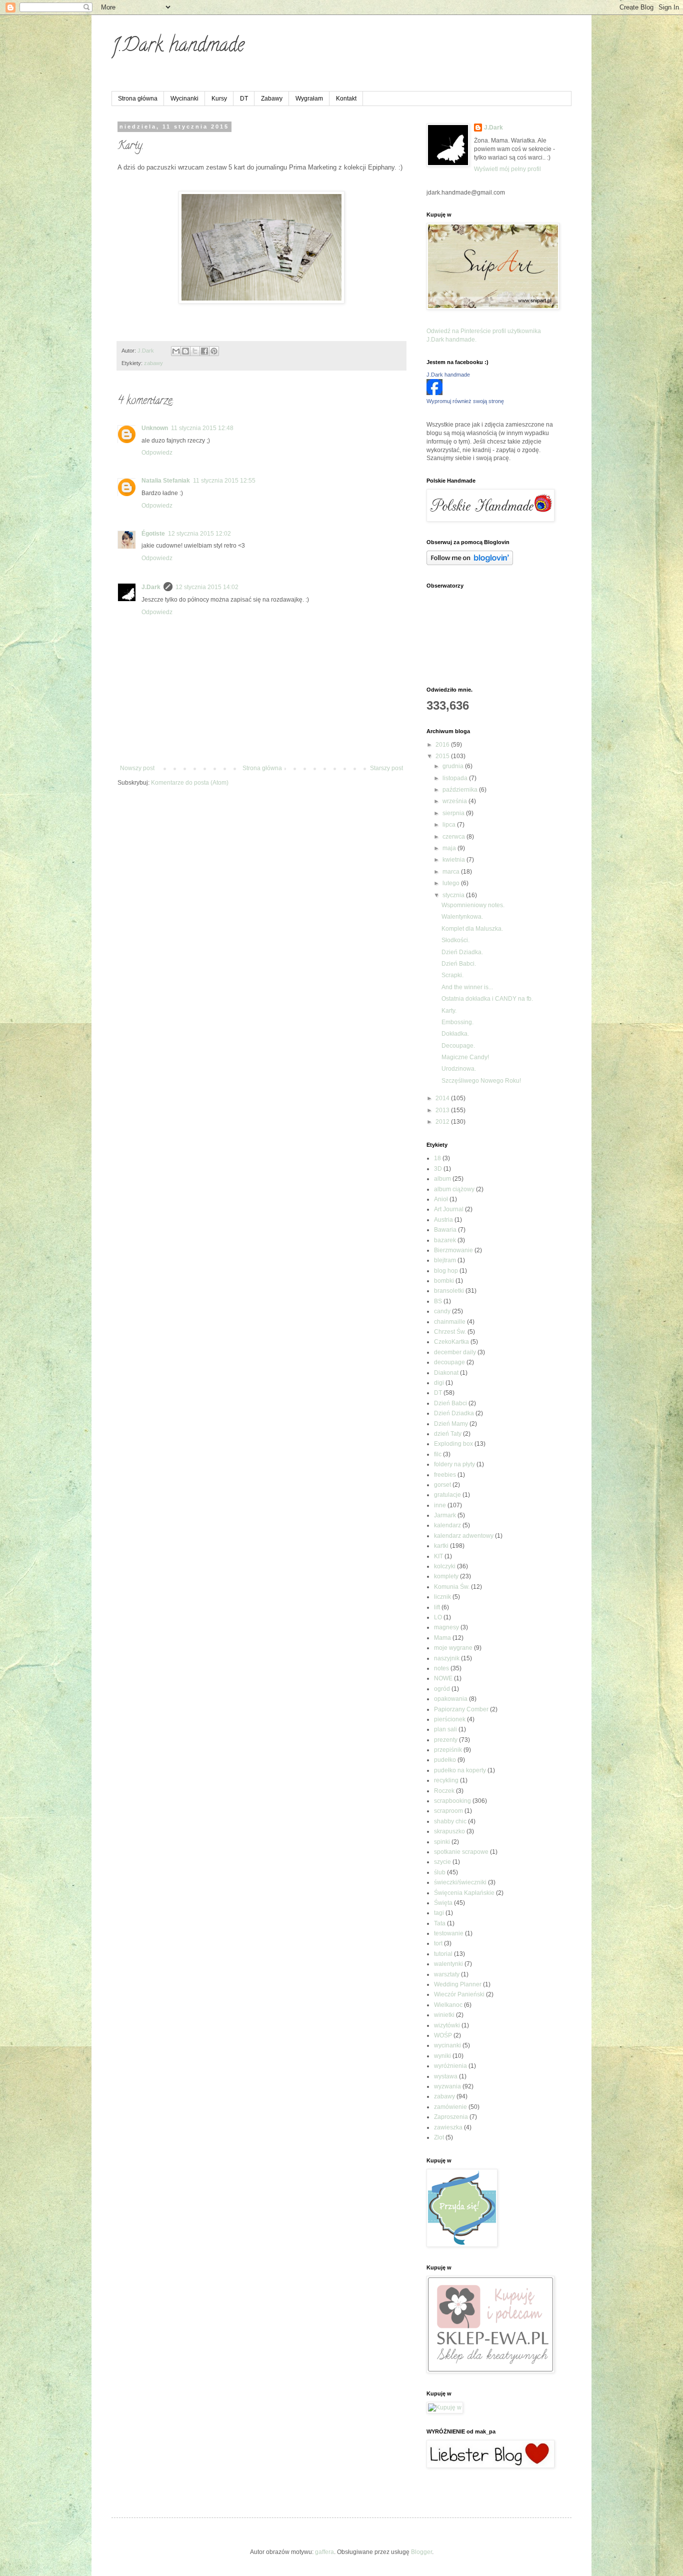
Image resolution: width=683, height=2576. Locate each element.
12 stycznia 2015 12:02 (199, 534)
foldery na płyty (454, 1464)
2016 (443, 745)
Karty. (449, 1011)
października (461, 790)
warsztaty (447, 1974)
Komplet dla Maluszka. (472, 929)
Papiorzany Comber (461, 1709)
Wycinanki (184, 99)
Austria (443, 1220)
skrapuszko (449, 1831)
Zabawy (272, 99)
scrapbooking (452, 1801)
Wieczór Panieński (459, 1994)
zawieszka (448, 2127)
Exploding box (453, 1444)
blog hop (446, 1271)
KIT (438, 1556)
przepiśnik (448, 1750)
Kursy (219, 99)
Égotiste (153, 534)
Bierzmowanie (453, 1250)
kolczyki (445, 1566)
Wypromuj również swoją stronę (465, 401)
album (442, 1179)
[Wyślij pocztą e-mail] (176, 351)
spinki (442, 1842)
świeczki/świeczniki (460, 1882)
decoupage (449, 1362)
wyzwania (447, 2086)
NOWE (443, 1678)
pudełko (445, 1760)
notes (441, 1668)
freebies (445, 1475)
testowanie (449, 1933)
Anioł (441, 1199)
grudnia (454, 766)
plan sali (445, 1729)
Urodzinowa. (459, 1069)
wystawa (446, 2076)
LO (438, 1617)
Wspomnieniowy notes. (473, 905)
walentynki (448, 1964)
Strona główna (138, 99)
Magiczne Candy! (465, 1057)
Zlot (439, 2137)
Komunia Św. (452, 1587)
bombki (444, 1281)
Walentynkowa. (462, 917)
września (455, 801)
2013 (443, 1110)
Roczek (444, 1791)
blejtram (445, 1260)
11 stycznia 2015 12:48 (202, 428)
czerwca (454, 837)
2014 (443, 1098)
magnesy (446, 1627)
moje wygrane (453, 1648)
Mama (442, 1638)
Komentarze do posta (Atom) (190, 783)
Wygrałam (309, 99)
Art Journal (449, 1209)
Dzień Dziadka (454, 1413)
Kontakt (346, 99)
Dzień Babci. (459, 964)
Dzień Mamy (451, 1424)
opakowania (451, 1699)
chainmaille (450, 1322)
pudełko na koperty (460, 1770)
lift (437, 1607)
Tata (440, 1923)
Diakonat (446, 1373)
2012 (443, 1122)
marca (452, 872)
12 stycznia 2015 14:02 (207, 587)
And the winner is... (467, 987)
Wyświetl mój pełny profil (507, 169)
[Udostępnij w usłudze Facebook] (204, 351)
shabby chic (450, 1821)
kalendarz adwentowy (464, 1536)
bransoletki (449, 1291)
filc (438, 1454)
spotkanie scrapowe (461, 1852)
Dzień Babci (450, 1403)
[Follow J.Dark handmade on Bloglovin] (470, 563)
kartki (441, 1546)
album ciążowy (454, 1189)
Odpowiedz (157, 453)
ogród (442, 1689)
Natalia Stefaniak (166, 481)
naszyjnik (447, 1658)
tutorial (443, 1954)
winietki (444, 2015)
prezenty (446, 1740)
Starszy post (386, 768)
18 (437, 1158)
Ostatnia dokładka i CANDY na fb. (487, 999)
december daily (455, 1352)
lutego (452, 883)
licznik (442, 1597)
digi (439, 1383)
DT (244, 99)
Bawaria (445, 1230)
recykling (446, 1780)
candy (442, 1311)
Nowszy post (137, 768)
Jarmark (445, 1515)
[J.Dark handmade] (434, 393)
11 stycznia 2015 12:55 (224, 481)
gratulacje (447, 1495)
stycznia (454, 895)
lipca (450, 825)
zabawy (153, 363)
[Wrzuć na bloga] (185, 351)
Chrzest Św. (450, 1332)
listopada (456, 778)
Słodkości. (455, 940)
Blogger (421, 2552)
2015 (443, 756)
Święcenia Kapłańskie (464, 1893)
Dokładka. (455, 1034)
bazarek (445, 1240)
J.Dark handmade (178, 47)
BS (438, 1301)
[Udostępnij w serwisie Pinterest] (214, 351)
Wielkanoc (448, 2005)
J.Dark (151, 587)
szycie (442, 1862)
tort (438, 1943)
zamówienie (450, 2107)
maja (450, 848)
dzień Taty (448, 1434)
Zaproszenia (451, 2117)
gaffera (324, 2552)
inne (440, 1505)
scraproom (448, 1811)
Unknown (155, 428)
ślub (440, 1872)
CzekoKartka (451, 1342)
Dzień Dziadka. (462, 952)
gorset (442, 1485)
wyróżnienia (450, 2066)
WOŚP (443, 2035)
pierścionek (450, 1719)
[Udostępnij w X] (195, 351)
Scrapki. (452, 975)
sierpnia (454, 813)
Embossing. (457, 1022)
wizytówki (447, 2025)
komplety (446, 1576)
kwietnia (454, 860)
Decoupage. (458, 1046)
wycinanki (447, 2045)
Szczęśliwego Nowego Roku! (481, 1081)
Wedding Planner (458, 1984)
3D (438, 1169)
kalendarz (447, 1525)
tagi (439, 1913)
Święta (443, 1903)
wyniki (442, 2056)
